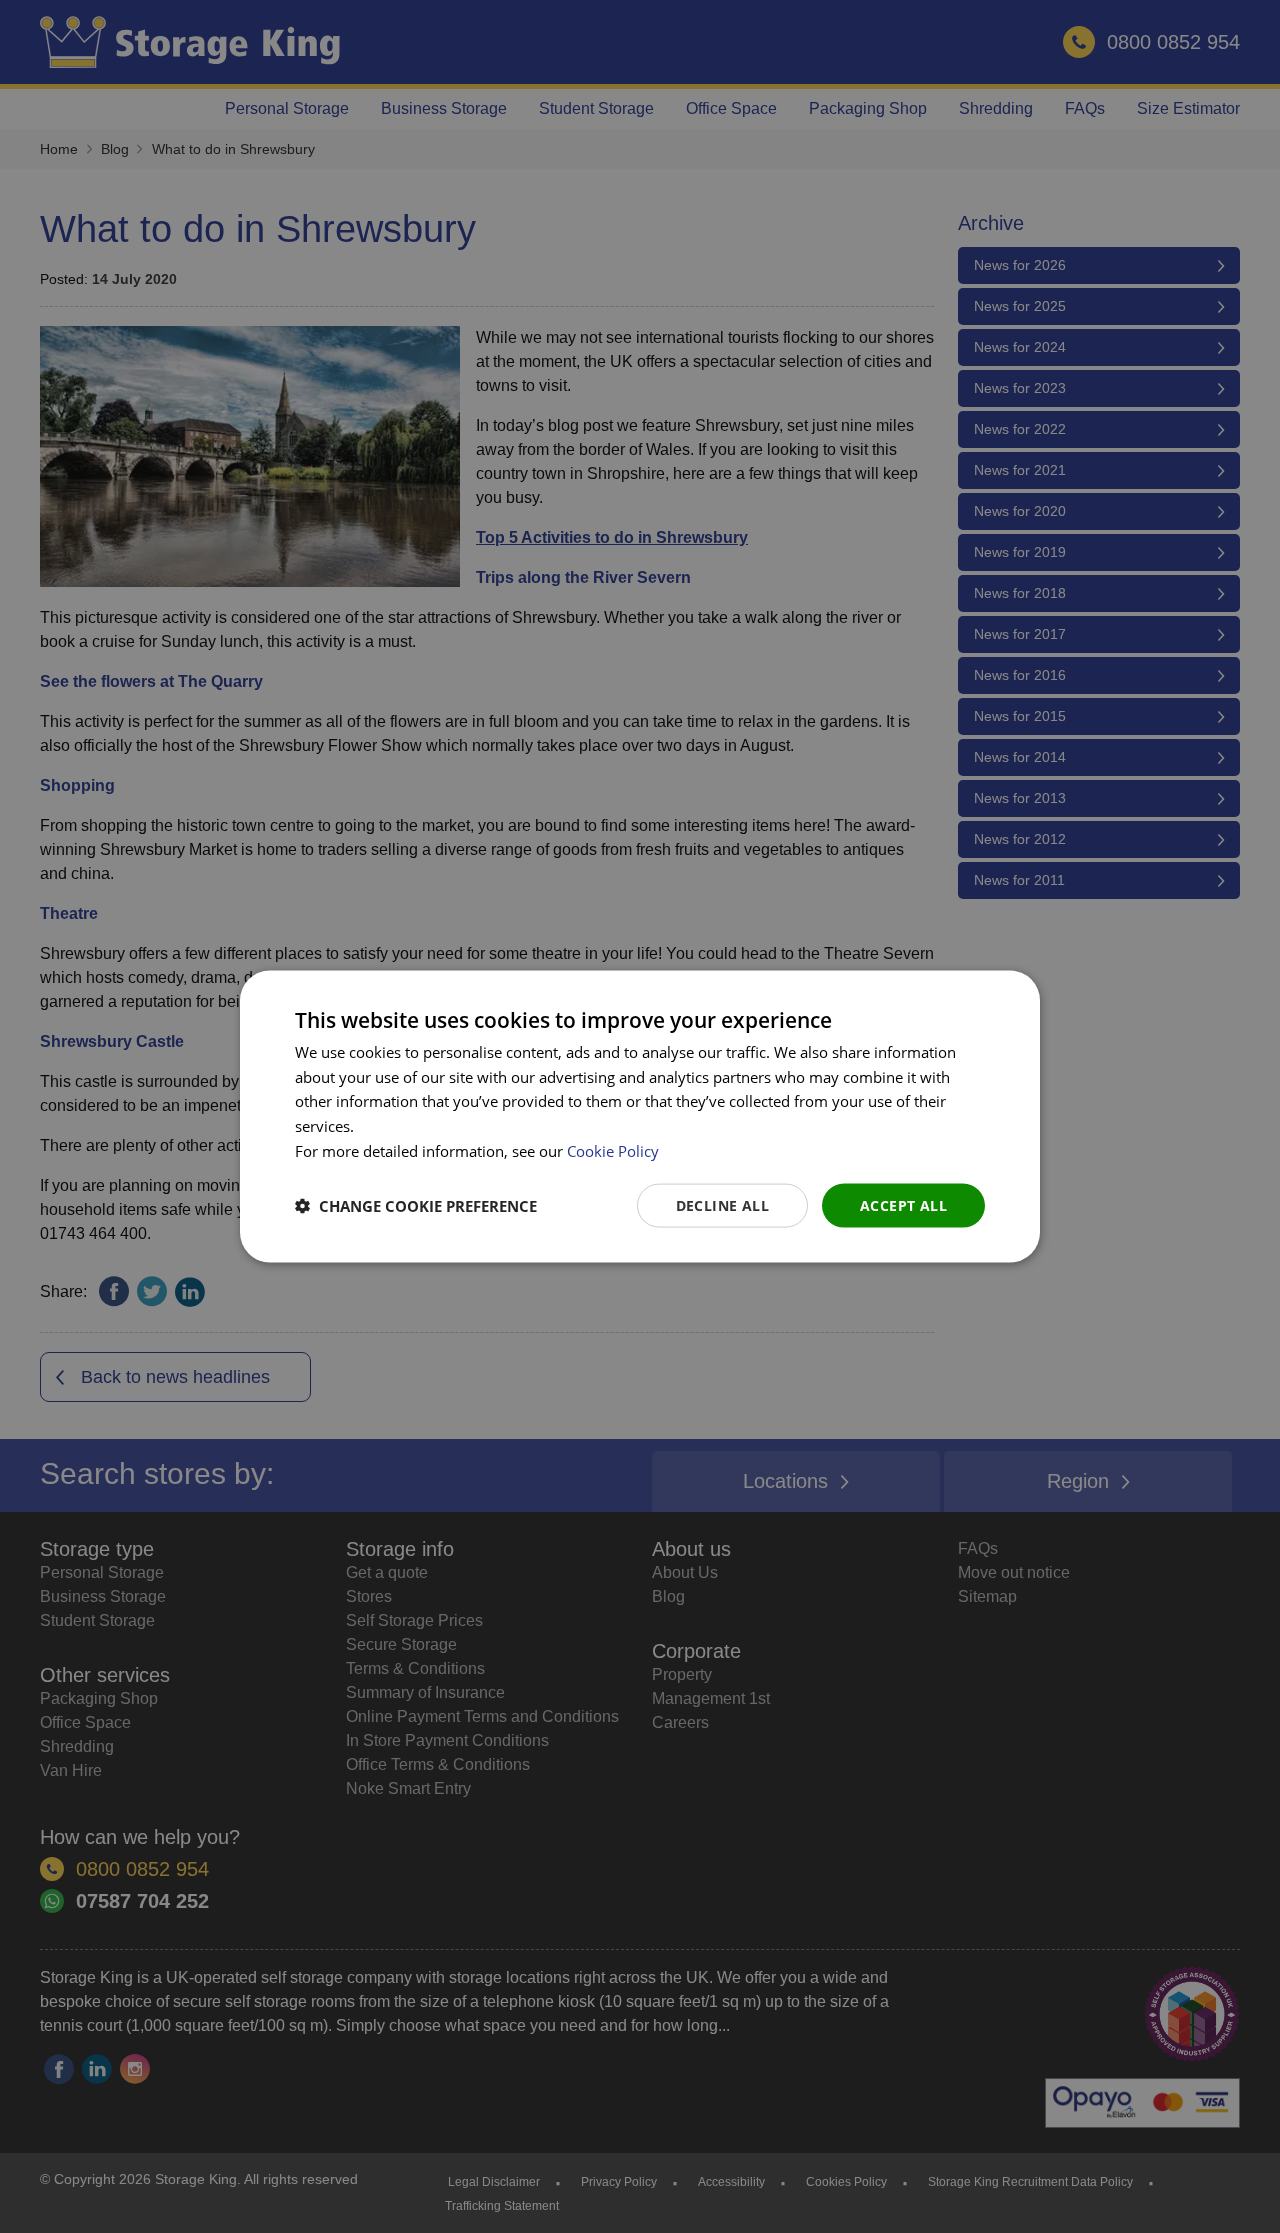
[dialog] (640, 1116)
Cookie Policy (613, 1150)
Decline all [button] (722, 1204)
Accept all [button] (903, 1204)
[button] (416, 1206)
